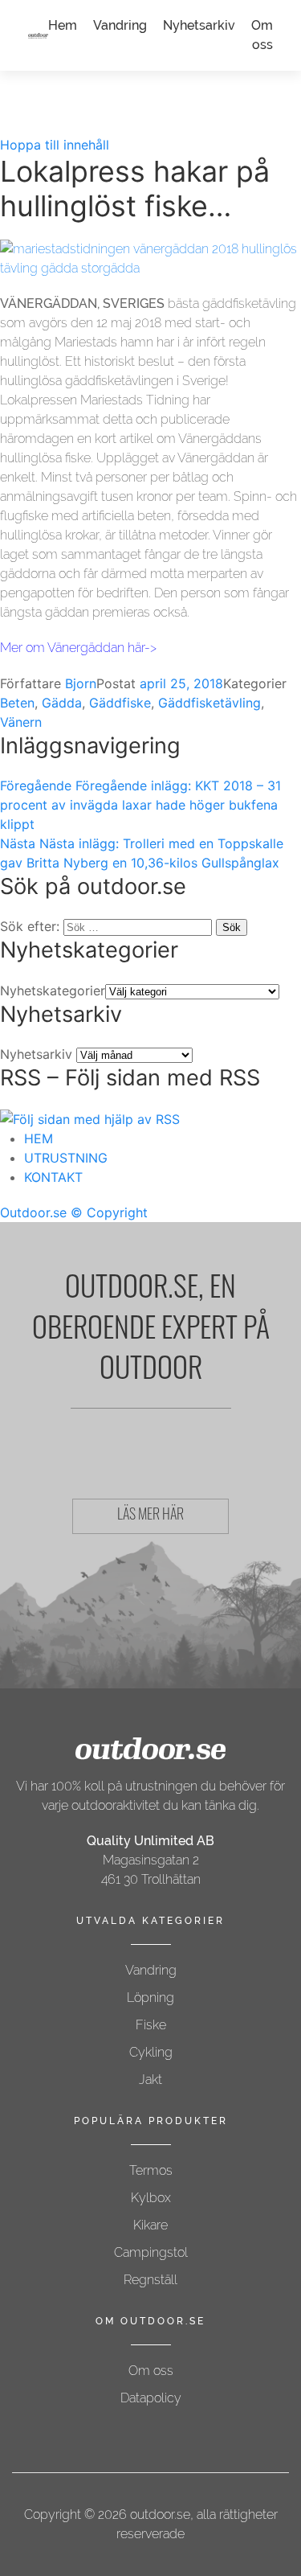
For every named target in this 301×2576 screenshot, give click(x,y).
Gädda (62, 703)
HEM (39, 1138)
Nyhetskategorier (53, 991)
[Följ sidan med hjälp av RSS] (90, 1118)
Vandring (120, 25)
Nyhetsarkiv (199, 25)
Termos (151, 2170)
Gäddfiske (120, 703)
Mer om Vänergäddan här (72, 648)
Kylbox (151, 2198)
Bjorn (81, 683)
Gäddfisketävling (209, 703)
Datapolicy (151, 2398)
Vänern (21, 722)
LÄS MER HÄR (150, 1516)
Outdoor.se (33, 1212)
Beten (17, 703)
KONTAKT (53, 1177)
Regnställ (150, 2280)
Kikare (150, 2225)
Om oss (151, 2371)
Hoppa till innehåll (55, 145)
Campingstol (151, 2252)
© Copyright (109, 1212)
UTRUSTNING (66, 1158)
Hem (63, 25)
